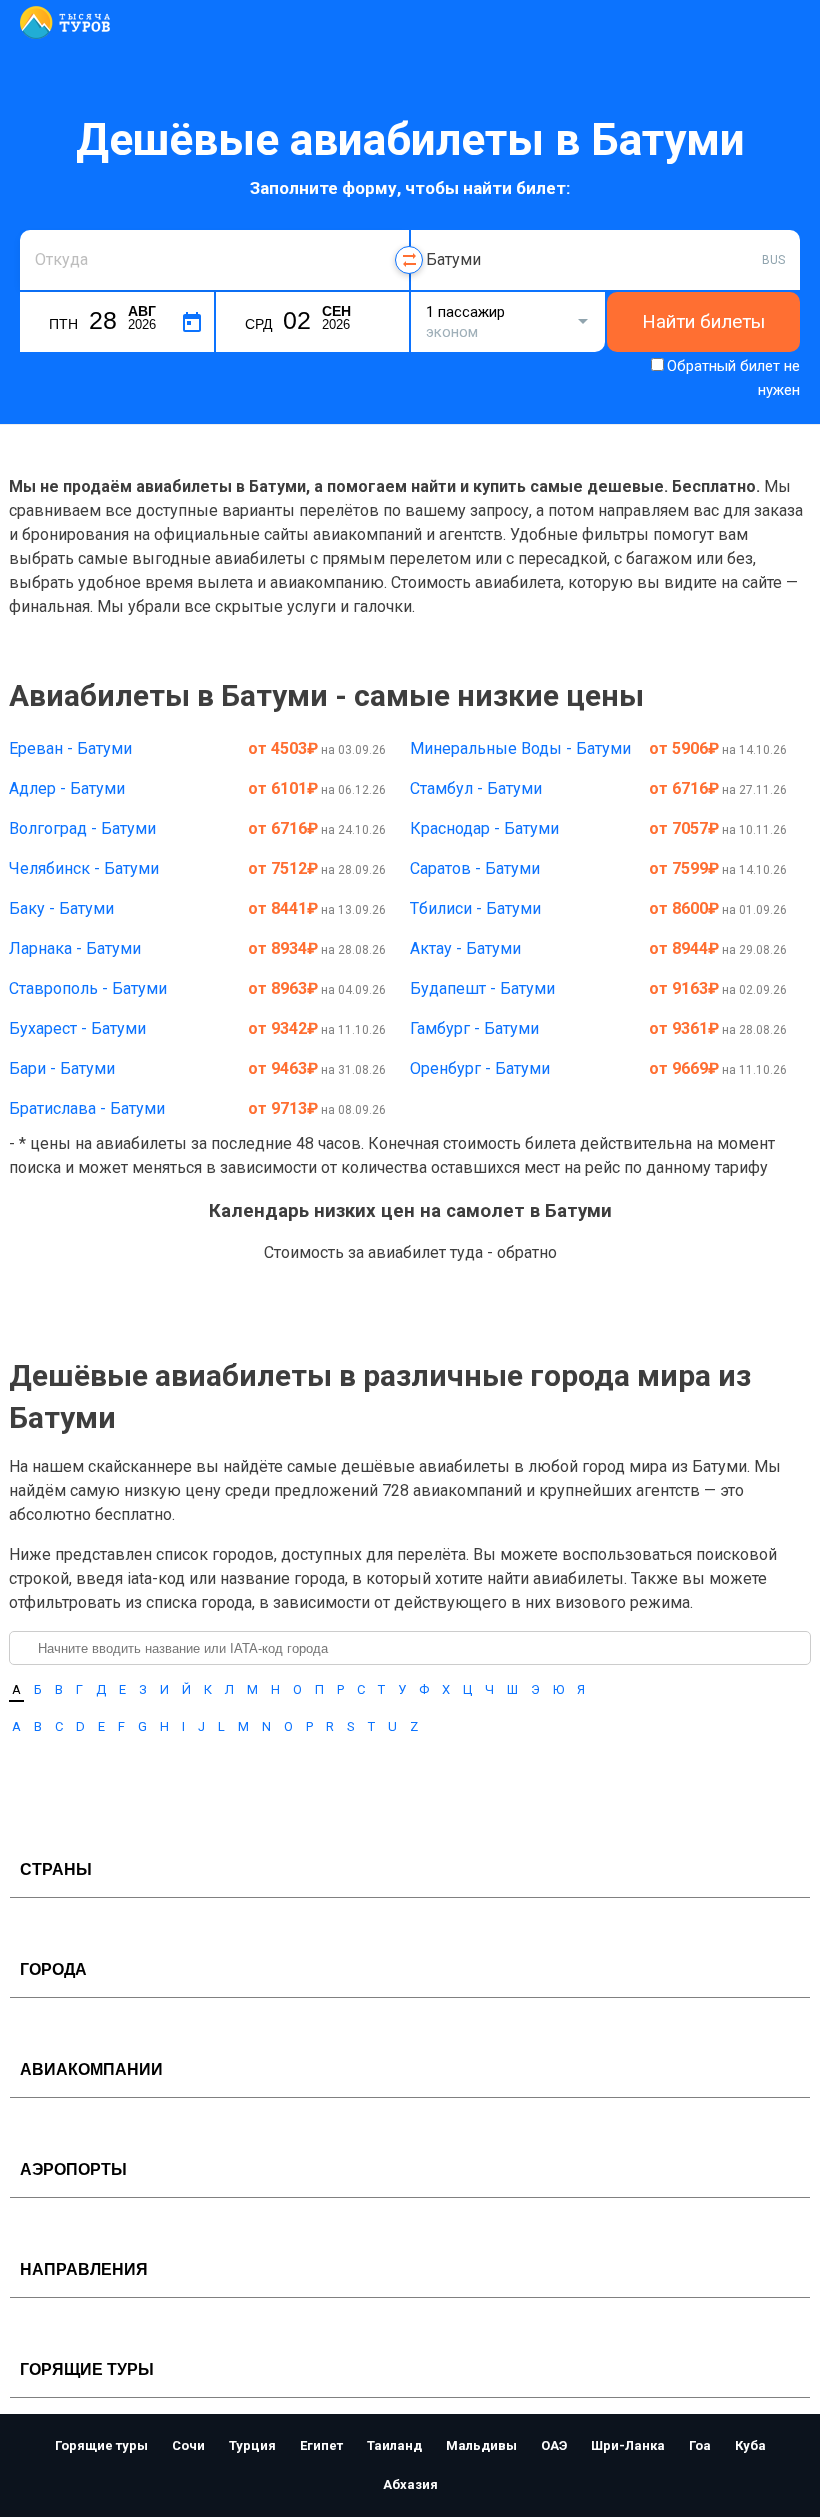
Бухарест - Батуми (77, 1028)
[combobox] (214, 260)
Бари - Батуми (62, 1068)
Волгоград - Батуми (82, 828)
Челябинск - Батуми (84, 868)
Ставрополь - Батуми (88, 988)
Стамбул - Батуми (476, 788)
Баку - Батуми (61, 908)
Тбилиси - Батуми (475, 908)
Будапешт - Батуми (482, 988)
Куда (441, 227)
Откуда (58, 227)
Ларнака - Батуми (75, 948)
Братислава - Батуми (87, 1108)
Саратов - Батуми (475, 868)
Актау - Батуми (465, 948)
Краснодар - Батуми (484, 828)
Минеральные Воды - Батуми (520, 748)
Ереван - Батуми (70, 748)
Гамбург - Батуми (474, 1028)
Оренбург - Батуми (480, 1068)
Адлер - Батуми (67, 788)
